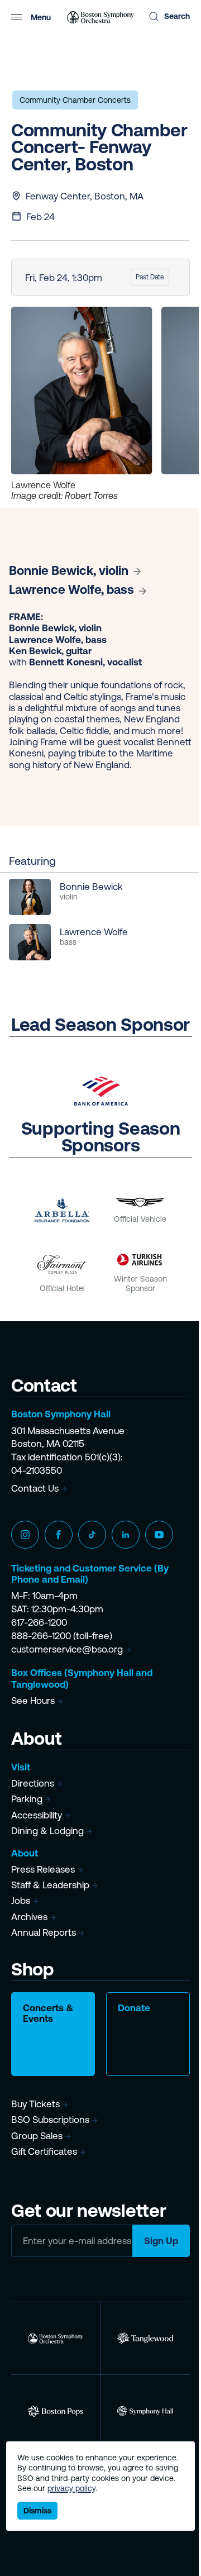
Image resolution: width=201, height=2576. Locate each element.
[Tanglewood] (145, 2338)
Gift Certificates (44, 2151)
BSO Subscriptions (50, 2120)
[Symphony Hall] (145, 2411)
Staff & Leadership (50, 1885)
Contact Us (35, 1488)
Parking (27, 1799)
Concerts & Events (48, 2013)
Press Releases (43, 1869)
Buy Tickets (35, 2104)
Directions (33, 1783)
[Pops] (56, 2411)
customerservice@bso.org (67, 1649)
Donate (134, 2008)
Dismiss (37, 2511)
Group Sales (37, 2136)
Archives (29, 1917)
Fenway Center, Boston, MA (85, 196)
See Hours (33, 1701)
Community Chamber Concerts (75, 100)
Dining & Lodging (47, 1831)
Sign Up (161, 2241)
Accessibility (37, 1815)
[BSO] (56, 2338)
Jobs (21, 1901)
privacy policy (71, 2488)
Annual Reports (44, 1932)
